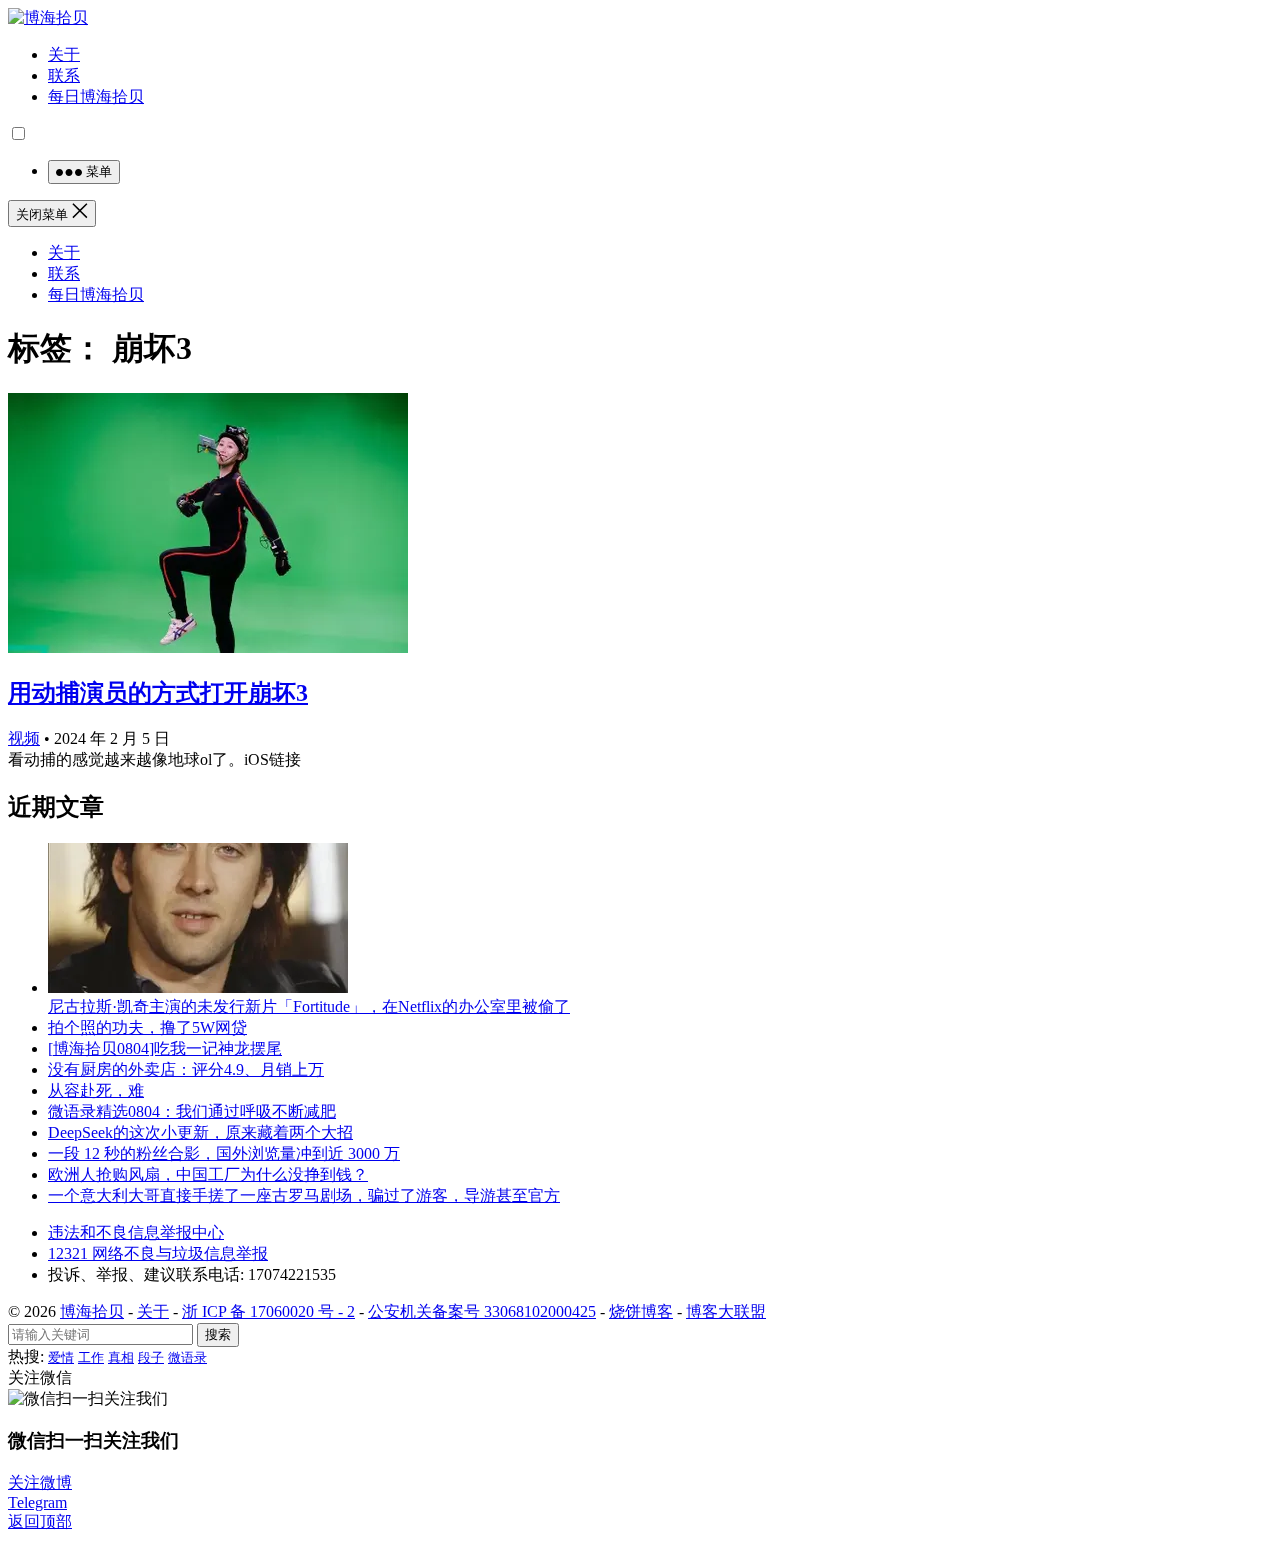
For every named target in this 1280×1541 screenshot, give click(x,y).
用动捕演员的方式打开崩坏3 (158, 693)
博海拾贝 (92, 1311)
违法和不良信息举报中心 (136, 1232)
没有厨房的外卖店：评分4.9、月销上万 (186, 1069)
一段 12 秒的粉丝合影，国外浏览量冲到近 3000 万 (224, 1153)
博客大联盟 (726, 1311)
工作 (91, 1357)
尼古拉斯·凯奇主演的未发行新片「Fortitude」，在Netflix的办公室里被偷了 (309, 1006)
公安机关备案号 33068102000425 (482, 1311)
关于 (64, 54)
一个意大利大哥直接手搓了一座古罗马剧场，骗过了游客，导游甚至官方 (304, 1195)
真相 (121, 1357)
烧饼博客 (641, 1311)
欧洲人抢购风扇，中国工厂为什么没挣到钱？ (208, 1174)
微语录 (187, 1357)
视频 (24, 738)
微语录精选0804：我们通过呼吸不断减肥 (192, 1111)
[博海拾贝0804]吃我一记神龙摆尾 (165, 1048)
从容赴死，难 (96, 1090)
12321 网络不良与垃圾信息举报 (158, 1253)
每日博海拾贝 (96, 96)
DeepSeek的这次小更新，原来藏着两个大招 (200, 1132)
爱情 (61, 1357)
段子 (151, 1357)
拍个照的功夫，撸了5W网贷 (147, 1027)
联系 (64, 75)
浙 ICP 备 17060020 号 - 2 (268, 1311)
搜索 (218, 1334)
